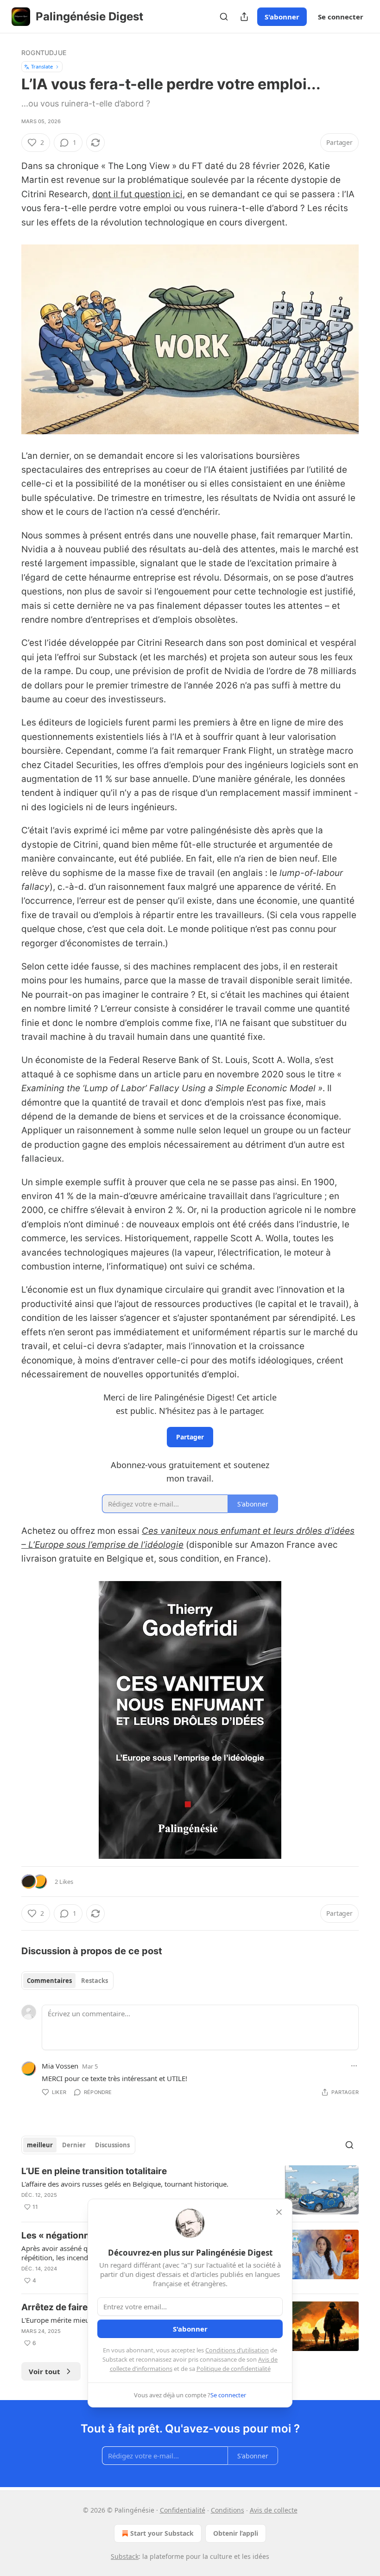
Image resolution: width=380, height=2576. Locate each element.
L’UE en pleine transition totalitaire (94, 2171)
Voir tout (44, 2371)
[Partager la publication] (244, 17)
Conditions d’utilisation (237, 2350)
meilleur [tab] (40, 2145)
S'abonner (282, 17)
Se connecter (341, 17)
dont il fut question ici (137, 194)
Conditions (228, 2510)
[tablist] (67, 1981)
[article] (190, 2190)
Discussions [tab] (112, 2145)
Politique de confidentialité (234, 2369)
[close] (279, 2212)
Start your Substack (162, 2533)
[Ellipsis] (354, 2066)
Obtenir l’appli (236, 2533)
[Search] (224, 17)
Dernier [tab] (74, 2145)
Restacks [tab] (95, 1981)
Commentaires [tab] (49, 1981)
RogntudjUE (44, 53)
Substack (125, 2556)
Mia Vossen (60, 2066)
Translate (42, 66)
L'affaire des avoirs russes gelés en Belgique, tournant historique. (125, 2184)
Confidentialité (183, 2510)
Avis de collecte (274, 2510)
